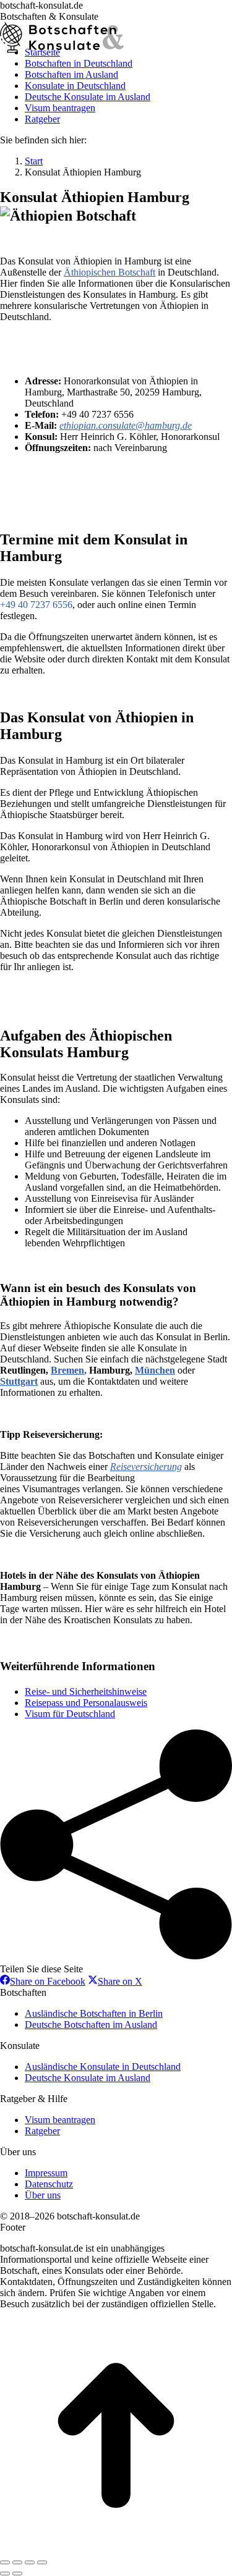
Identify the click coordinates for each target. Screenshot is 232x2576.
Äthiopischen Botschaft (110, 272)
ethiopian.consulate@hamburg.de (126, 425)
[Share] (17, 2562)
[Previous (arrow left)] (5, 2574)
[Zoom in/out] (42, 2562)
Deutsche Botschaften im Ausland (91, 2025)
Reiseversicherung (146, 1467)
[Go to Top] (116, 2548)
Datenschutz (49, 2184)
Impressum (46, 2173)
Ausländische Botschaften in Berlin (94, 2013)
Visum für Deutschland (70, 1714)
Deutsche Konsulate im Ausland (88, 2078)
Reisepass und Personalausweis (86, 1703)
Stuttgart (19, 1381)
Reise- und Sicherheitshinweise (86, 1691)
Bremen (67, 1370)
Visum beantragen (60, 2120)
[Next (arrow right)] (17, 2574)
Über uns (43, 2195)
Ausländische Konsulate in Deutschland (103, 2067)
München (155, 1370)
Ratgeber (42, 2131)
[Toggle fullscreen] (30, 2562)
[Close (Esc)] (5, 2562)
